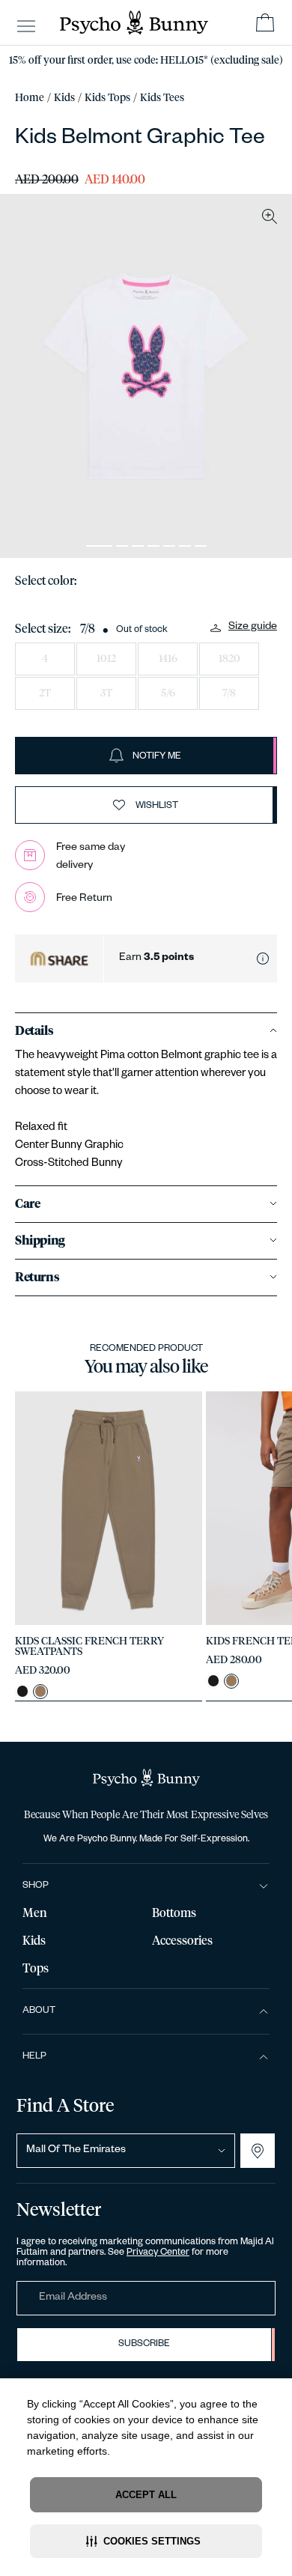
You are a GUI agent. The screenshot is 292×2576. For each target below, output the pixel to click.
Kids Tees (162, 98)
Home (30, 98)
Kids (64, 98)
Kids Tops (107, 98)
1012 (106, 659)
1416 (168, 659)
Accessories (182, 1941)
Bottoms (174, 1913)
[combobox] (126, 2151)
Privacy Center (158, 2253)
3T (106, 693)
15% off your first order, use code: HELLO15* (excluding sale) (146, 61)
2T (45, 693)
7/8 (229, 693)
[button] (146, 2541)
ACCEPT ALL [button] (146, 2495)
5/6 (168, 693)
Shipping (40, 1241)
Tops (36, 1969)
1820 (229, 659)
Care (27, 1204)
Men (35, 1913)
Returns (37, 1278)
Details (34, 1031)
